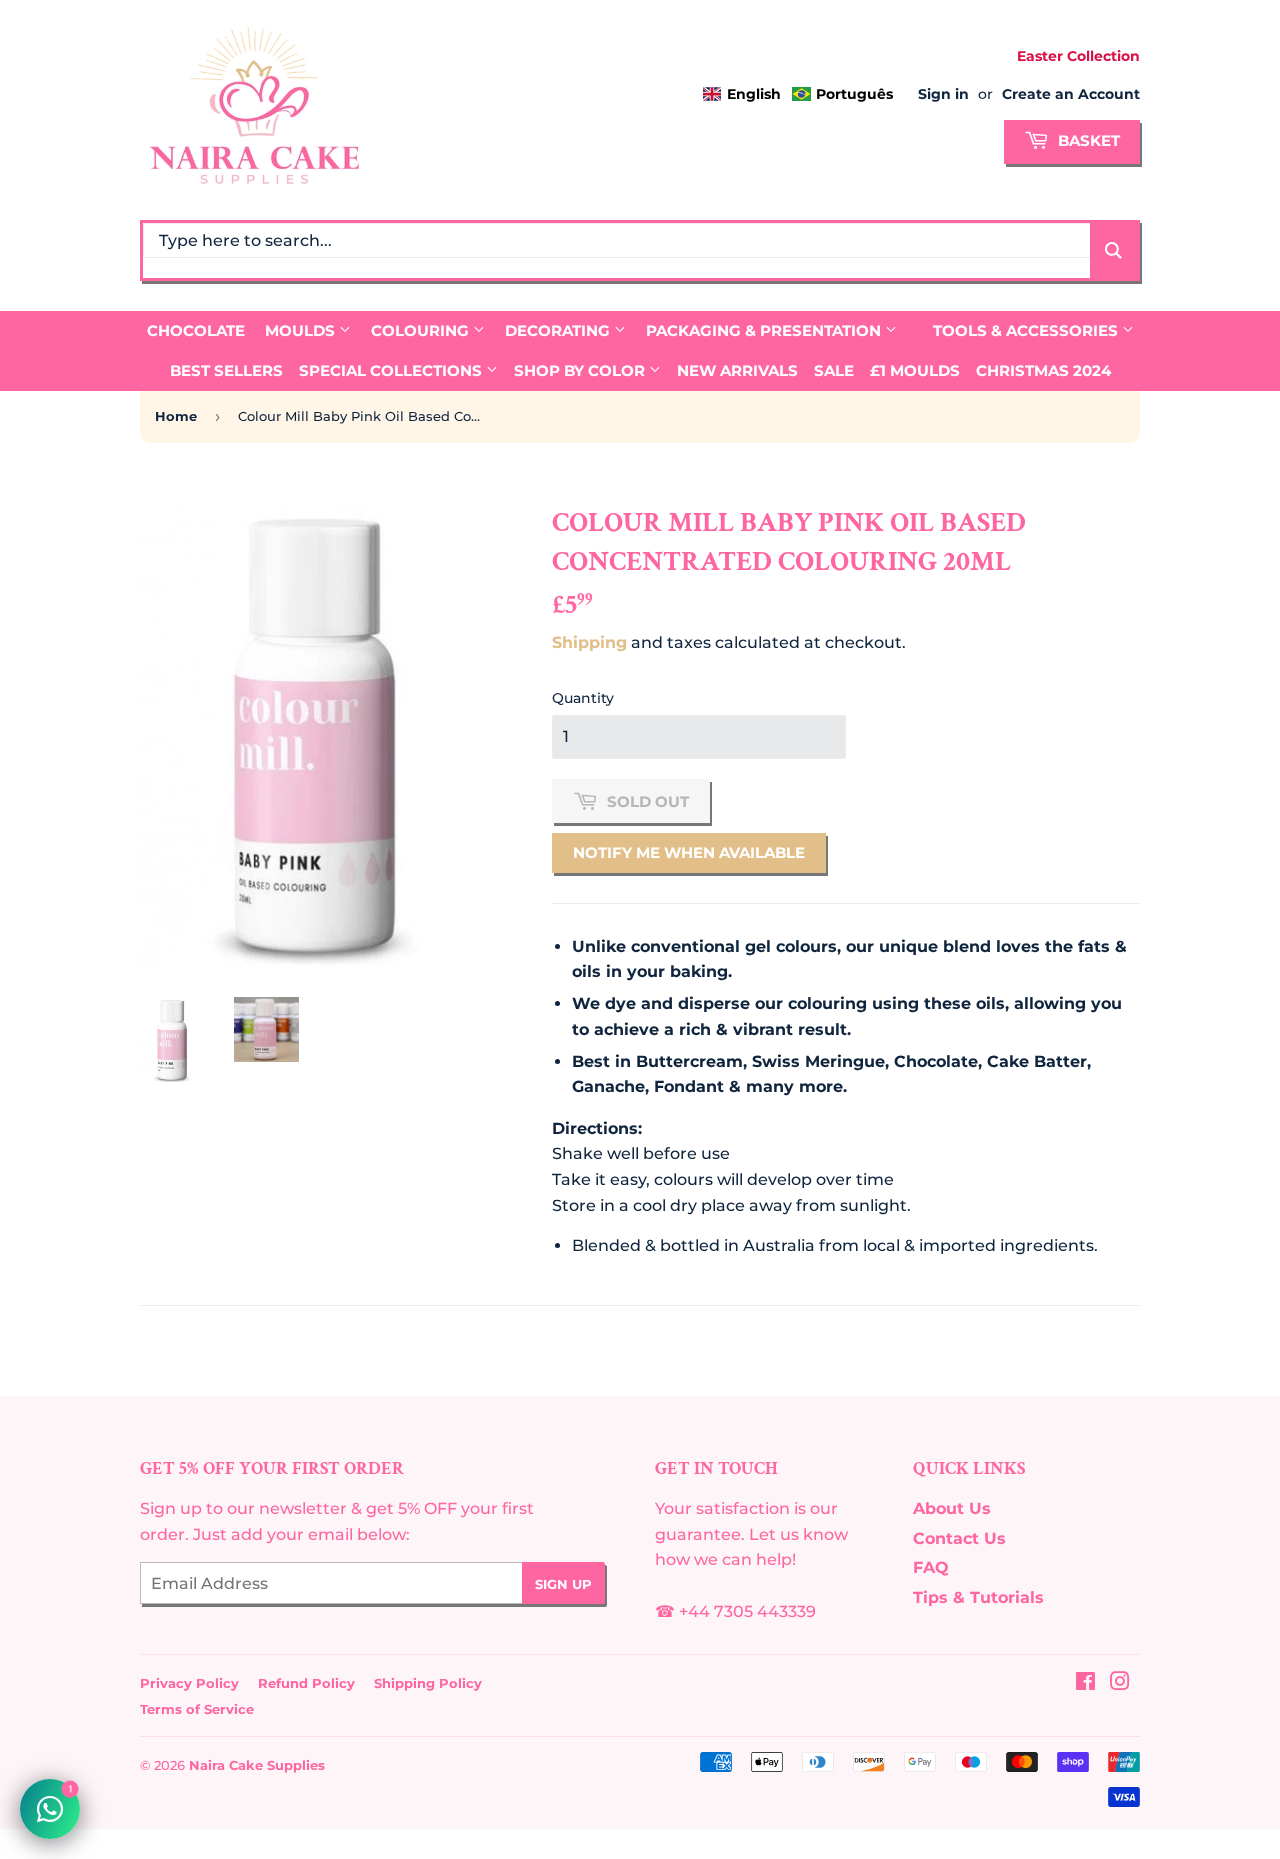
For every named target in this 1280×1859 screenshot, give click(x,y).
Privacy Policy (189, 1683)
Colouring (422, 330)
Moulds (302, 330)
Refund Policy (306, 1683)
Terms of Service (197, 1709)
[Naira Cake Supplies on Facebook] (1085, 1683)
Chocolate (196, 330)
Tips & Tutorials (978, 1597)
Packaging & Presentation (765, 330)
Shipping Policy (428, 1683)
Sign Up (563, 1584)
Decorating (559, 330)
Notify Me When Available (689, 852)
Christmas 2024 (1043, 370)
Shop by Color (581, 370)
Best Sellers (226, 370)
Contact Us (959, 1538)
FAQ (931, 1567)
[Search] (1113, 250)
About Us (952, 1508)
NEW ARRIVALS (737, 370)
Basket (1087, 140)
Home (176, 416)
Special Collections (392, 370)
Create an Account (1071, 94)
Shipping (589, 642)
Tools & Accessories (1027, 330)
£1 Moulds (915, 370)
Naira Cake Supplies (257, 1765)
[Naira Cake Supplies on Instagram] (1120, 1683)
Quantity (583, 698)
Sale (834, 370)
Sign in (943, 94)
